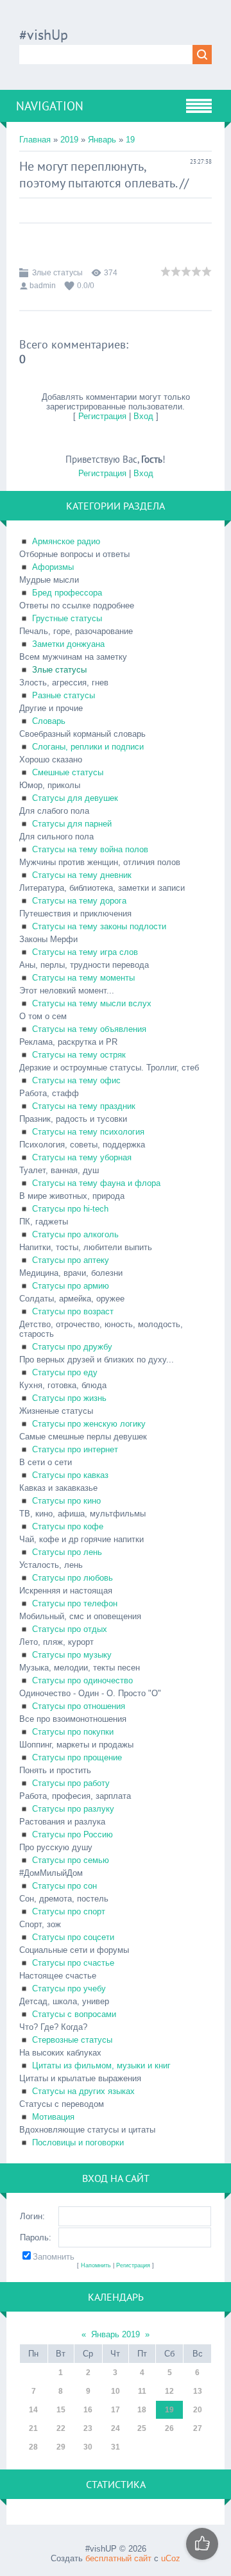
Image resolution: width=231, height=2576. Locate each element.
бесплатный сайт (118, 2558)
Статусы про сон (64, 1886)
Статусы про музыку (72, 1655)
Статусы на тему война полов (90, 849)
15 (61, 2410)
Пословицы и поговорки (78, 2142)
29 (61, 2447)
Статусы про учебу (69, 1988)
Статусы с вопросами (74, 2014)
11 (142, 2391)
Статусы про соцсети (73, 1937)
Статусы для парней (72, 824)
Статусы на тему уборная (82, 1157)
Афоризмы (53, 567)
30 (88, 2447)
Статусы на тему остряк (79, 1055)
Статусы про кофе (68, 1526)
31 (116, 2447)
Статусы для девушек (75, 798)
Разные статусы (64, 695)
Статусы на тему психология (88, 1132)
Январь (102, 140)
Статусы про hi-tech (70, 1209)
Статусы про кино (66, 1501)
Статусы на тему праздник (84, 1106)
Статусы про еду (65, 1372)
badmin (43, 286)
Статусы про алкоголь (75, 1234)
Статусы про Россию (73, 1834)
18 (142, 2410)
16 (88, 2410)
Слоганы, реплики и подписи (88, 747)
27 (198, 2428)
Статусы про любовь (73, 1578)
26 (169, 2428)
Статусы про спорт (69, 1911)
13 (198, 2391)
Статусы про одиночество (82, 1680)
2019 (69, 140)
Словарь (49, 721)
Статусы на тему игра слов (85, 952)
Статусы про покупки (73, 1732)
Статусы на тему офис (76, 1080)
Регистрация (102, 416)
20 (198, 2410)
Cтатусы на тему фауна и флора (96, 1183)
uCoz (171, 2558)
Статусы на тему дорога (79, 901)
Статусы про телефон (75, 1603)
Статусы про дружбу (72, 1347)
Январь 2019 (116, 2334)
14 (33, 2410)
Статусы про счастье (73, 1963)
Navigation (50, 106)
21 (33, 2428)
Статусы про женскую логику (89, 1424)
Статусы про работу (71, 1783)
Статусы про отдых (70, 1629)
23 (88, 2428)
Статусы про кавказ (70, 1475)
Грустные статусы (67, 618)
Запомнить (54, 2257)
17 (116, 2410)
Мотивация (53, 2117)
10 (116, 2391)
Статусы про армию (71, 1286)
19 (130, 140)
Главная (35, 140)
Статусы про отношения (79, 1706)
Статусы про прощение (77, 1757)
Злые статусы (57, 273)
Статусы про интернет (75, 1449)
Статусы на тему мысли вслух (92, 1003)
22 (61, 2428)
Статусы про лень (67, 1552)
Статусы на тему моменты (83, 978)
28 (33, 2447)
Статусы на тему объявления (89, 1029)
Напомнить (96, 2265)
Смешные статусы (68, 772)
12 (169, 2391)
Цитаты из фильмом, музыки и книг (101, 2065)
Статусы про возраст (73, 1311)
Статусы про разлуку (73, 1809)
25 (142, 2428)
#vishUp (44, 35)
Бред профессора (67, 593)
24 (116, 2428)
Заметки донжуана (68, 644)
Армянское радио (66, 541)
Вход (143, 416)
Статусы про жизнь (69, 1398)
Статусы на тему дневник (82, 875)
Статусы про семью (71, 1860)
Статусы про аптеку (71, 1260)
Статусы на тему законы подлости (99, 926)
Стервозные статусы (72, 2040)
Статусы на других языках (83, 2091)
